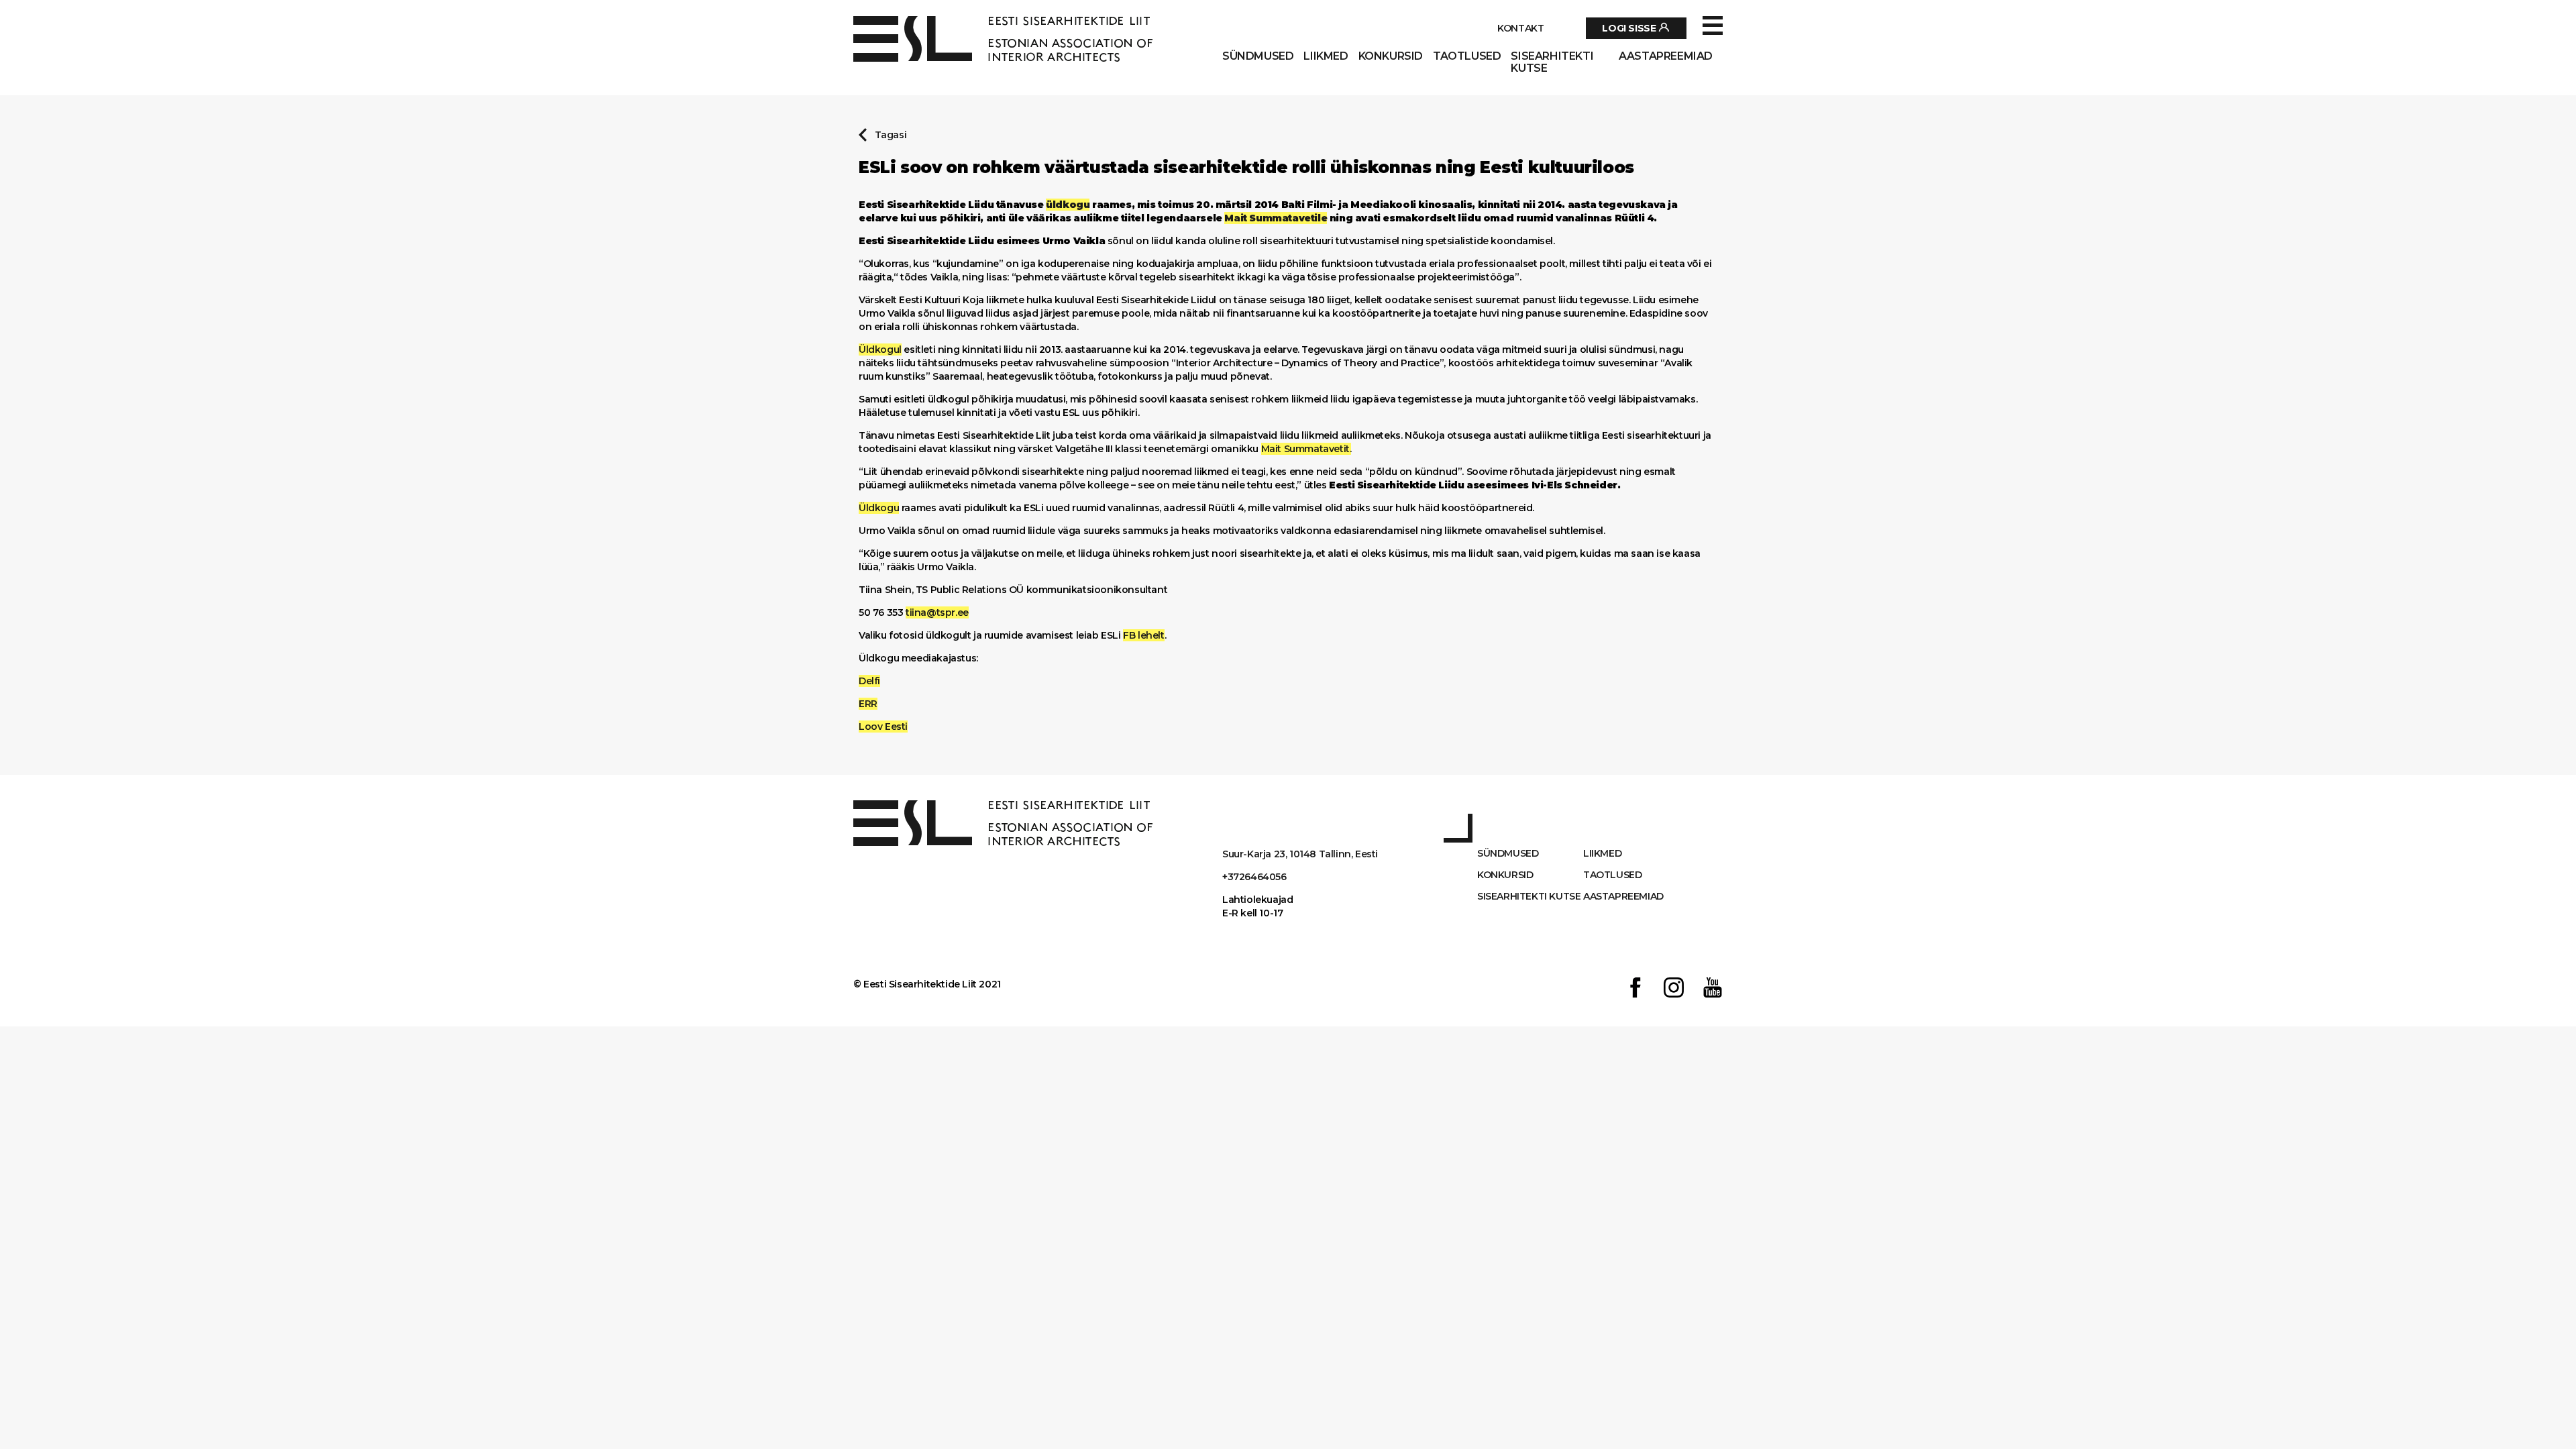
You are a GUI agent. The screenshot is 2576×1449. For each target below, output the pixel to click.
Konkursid (1391, 56)
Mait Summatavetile (1276, 218)
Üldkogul (880, 350)
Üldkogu (879, 508)
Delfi (869, 681)
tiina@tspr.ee (937, 612)
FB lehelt (1143, 635)
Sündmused (1258, 56)
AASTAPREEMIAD (1666, 56)
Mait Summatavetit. (1306, 449)
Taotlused (1467, 56)
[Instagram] (1674, 989)
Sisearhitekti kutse (1552, 62)
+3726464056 (1254, 877)
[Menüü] (1713, 26)
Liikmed (1326, 56)
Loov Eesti (883, 727)
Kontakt (1520, 28)
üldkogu (1068, 205)
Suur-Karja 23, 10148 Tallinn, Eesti (1300, 854)
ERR (868, 704)
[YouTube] (1713, 989)
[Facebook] (1635, 989)
